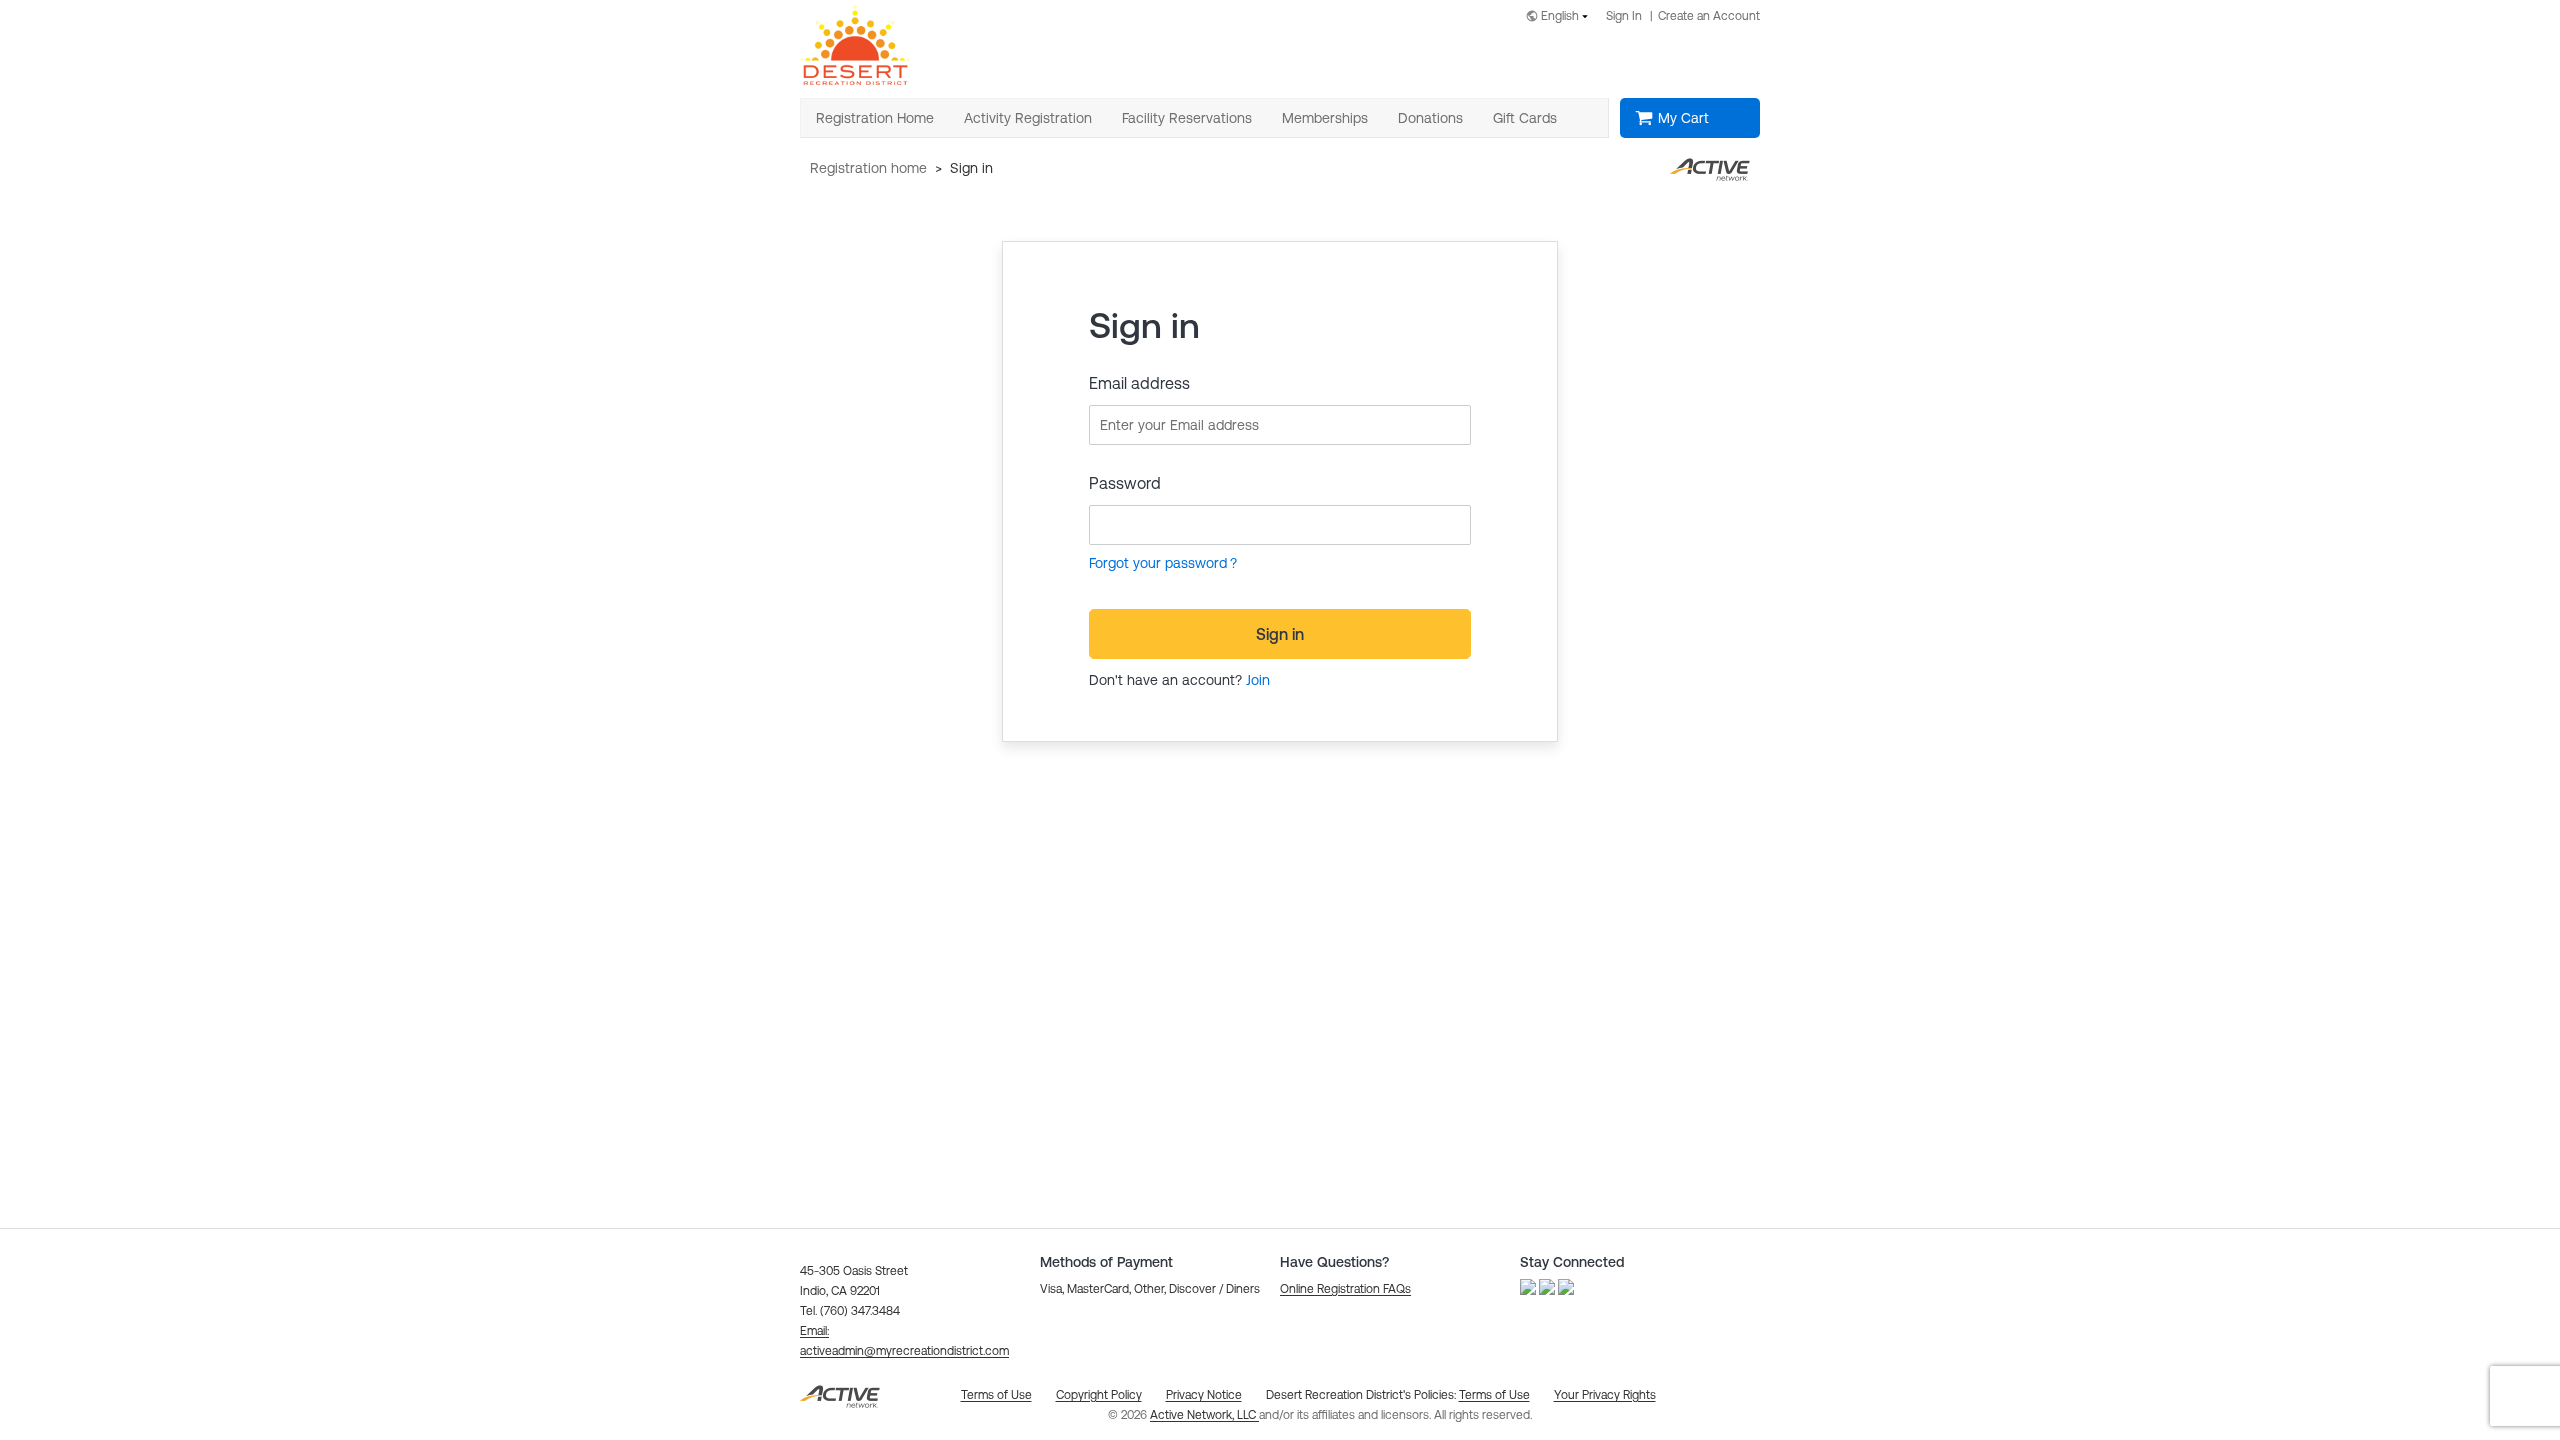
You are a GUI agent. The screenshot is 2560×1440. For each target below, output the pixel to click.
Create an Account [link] (1709, 16)
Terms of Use (1494, 1395)
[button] (1345, 1289)
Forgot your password (1158, 563)
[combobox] (1561, 17)
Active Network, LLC (1204, 1415)
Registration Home (868, 168)
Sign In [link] (1624, 16)
